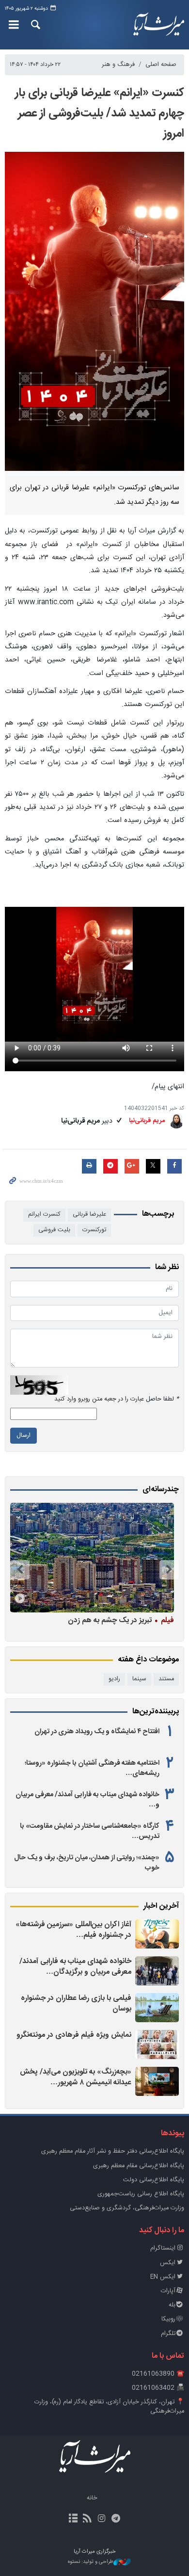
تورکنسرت (94, 1230)
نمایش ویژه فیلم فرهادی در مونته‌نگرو (74, 2035)
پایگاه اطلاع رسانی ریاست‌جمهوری (141, 2194)
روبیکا (168, 2319)
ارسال (24, 1436)
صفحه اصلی (161, 65)
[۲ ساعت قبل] (157, 2045)
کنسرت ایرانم (44, 1215)
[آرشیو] (73, 2519)
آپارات (168, 2291)
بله (172, 2305)
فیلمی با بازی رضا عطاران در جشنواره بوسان (76, 2004)
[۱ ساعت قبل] (157, 1934)
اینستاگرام (163, 2248)
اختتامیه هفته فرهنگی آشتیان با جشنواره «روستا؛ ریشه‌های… (92, 1768)
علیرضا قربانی (89, 1215)
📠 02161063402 (158, 2388)
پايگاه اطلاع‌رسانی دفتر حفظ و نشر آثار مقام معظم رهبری (113, 2151)
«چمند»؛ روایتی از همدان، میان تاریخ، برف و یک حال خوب (87, 1863)
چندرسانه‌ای (161, 1490)
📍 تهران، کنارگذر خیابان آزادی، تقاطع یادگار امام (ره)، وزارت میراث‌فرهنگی (109, 2407)
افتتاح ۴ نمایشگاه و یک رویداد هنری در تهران (97, 1732)
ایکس (168, 2263)
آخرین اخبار (161, 1906)
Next (20, 1570)
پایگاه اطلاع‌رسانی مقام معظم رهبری (139, 2166)
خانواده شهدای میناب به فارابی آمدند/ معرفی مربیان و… (87, 1800)
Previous (169, 1570)
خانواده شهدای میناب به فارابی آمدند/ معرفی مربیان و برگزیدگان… (75, 1967)
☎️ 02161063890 (158, 2374)
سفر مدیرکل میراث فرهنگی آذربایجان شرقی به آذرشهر (93, 1625)
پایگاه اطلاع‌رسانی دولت (154, 2180)
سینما (139, 1679)
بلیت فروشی (54, 1230)
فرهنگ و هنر (118, 65)
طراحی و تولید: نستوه (91, 2562)
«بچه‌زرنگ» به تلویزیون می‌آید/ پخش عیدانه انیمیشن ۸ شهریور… (76, 2077)
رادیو (114, 1679)
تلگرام (168, 2334)
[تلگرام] (116, 2519)
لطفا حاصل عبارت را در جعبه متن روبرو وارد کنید (117, 1399)
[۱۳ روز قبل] (92, 1557)
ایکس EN (163, 2277)
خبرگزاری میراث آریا (157, 25)
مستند (166, 1679)
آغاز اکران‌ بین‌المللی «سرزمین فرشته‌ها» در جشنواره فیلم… (73, 1930)
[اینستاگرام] (102, 2519)
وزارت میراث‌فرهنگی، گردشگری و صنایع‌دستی (127, 2208)
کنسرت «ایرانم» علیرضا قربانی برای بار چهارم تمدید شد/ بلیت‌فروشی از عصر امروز (100, 113)
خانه (92, 2498)
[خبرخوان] (87, 2519)
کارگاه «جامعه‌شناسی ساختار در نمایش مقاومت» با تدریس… (90, 1831)
